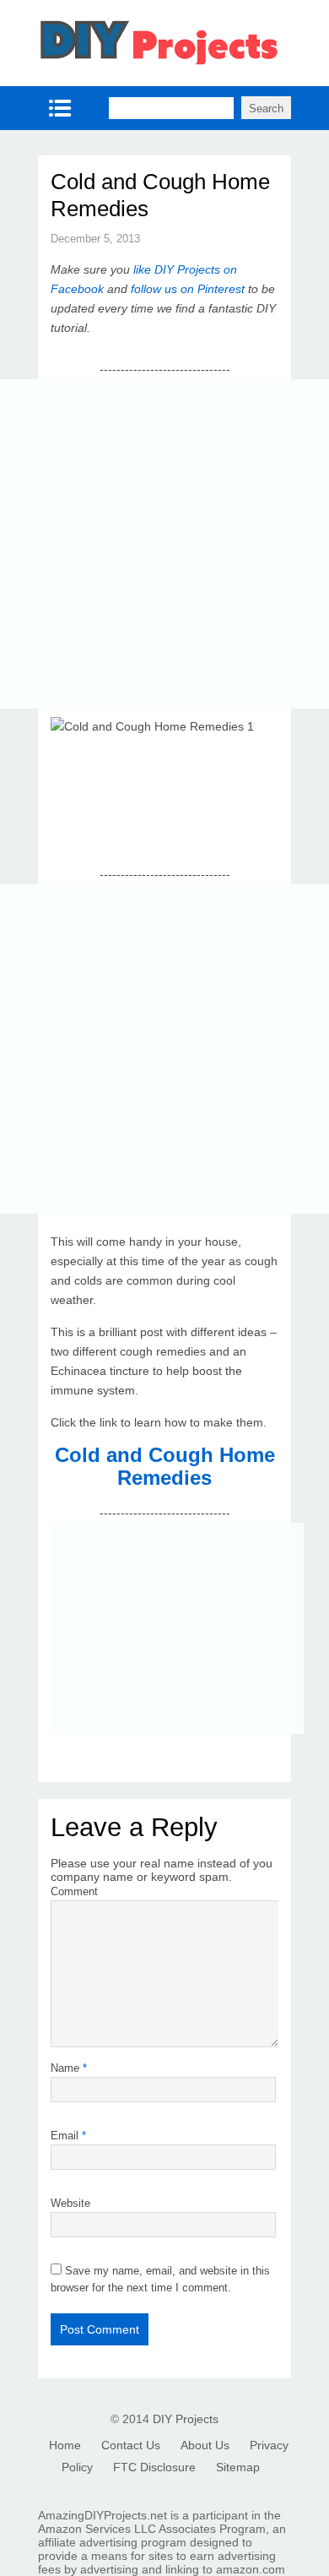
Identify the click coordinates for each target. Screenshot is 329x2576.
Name (69, 2068)
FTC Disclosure (154, 2467)
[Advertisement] (164, 544)
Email (68, 2136)
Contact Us (131, 2445)
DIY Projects (186, 2419)
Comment (74, 1891)
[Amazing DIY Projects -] (158, 62)
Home (65, 2445)
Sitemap (238, 2467)
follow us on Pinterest (188, 289)
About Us (205, 2445)
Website (70, 2203)
